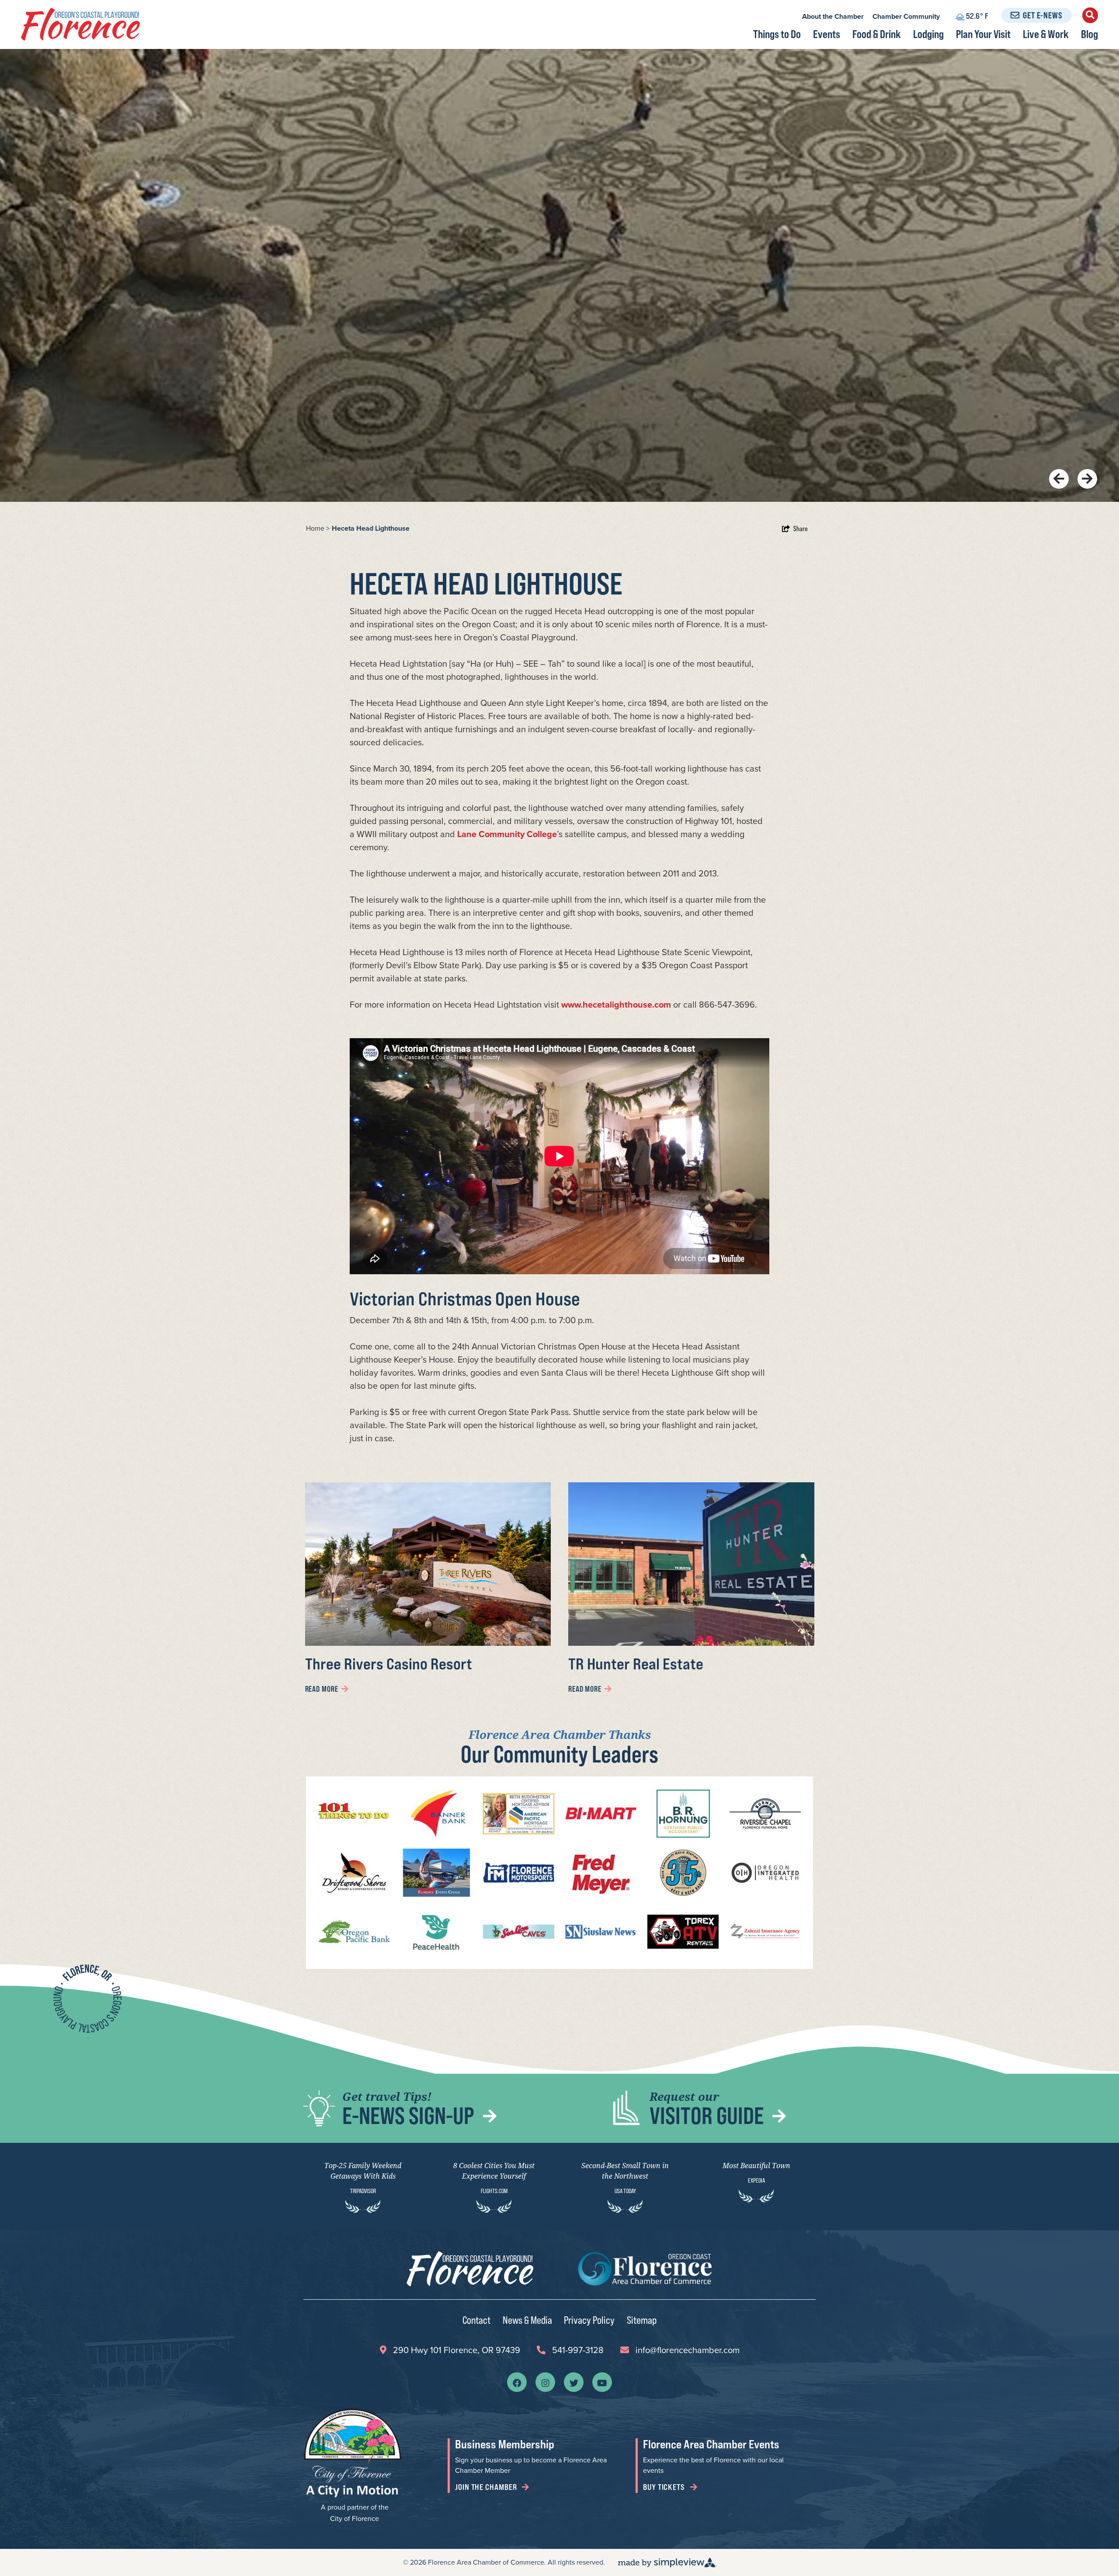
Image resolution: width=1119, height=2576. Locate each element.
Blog (1089, 34)
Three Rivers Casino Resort (389, 1663)
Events (827, 34)
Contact (476, 2320)
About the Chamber (833, 16)
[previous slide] (1059, 479)
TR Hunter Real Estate (636, 1663)
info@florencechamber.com (688, 2350)
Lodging (928, 34)
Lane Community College (507, 834)
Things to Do (777, 34)
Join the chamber (487, 2487)
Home (318, 528)
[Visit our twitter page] (574, 2382)
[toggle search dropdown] (1090, 15)
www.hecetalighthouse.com (616, 1005)
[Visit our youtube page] (602, 2382)
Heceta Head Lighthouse (372, 528)
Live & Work (1046, 34)
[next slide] (1087, 479)
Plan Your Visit (983, 34)
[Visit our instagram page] (546, 2382)
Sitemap (642, 2320)
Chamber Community (906, 16)
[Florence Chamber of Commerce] (80, 24)
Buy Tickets (665, 2487)
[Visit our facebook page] (517, 2382)
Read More (322, 1689)
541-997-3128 (578, 2350)
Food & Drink (877, 34)
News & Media (527, 2320)
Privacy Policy (589, 2320)
